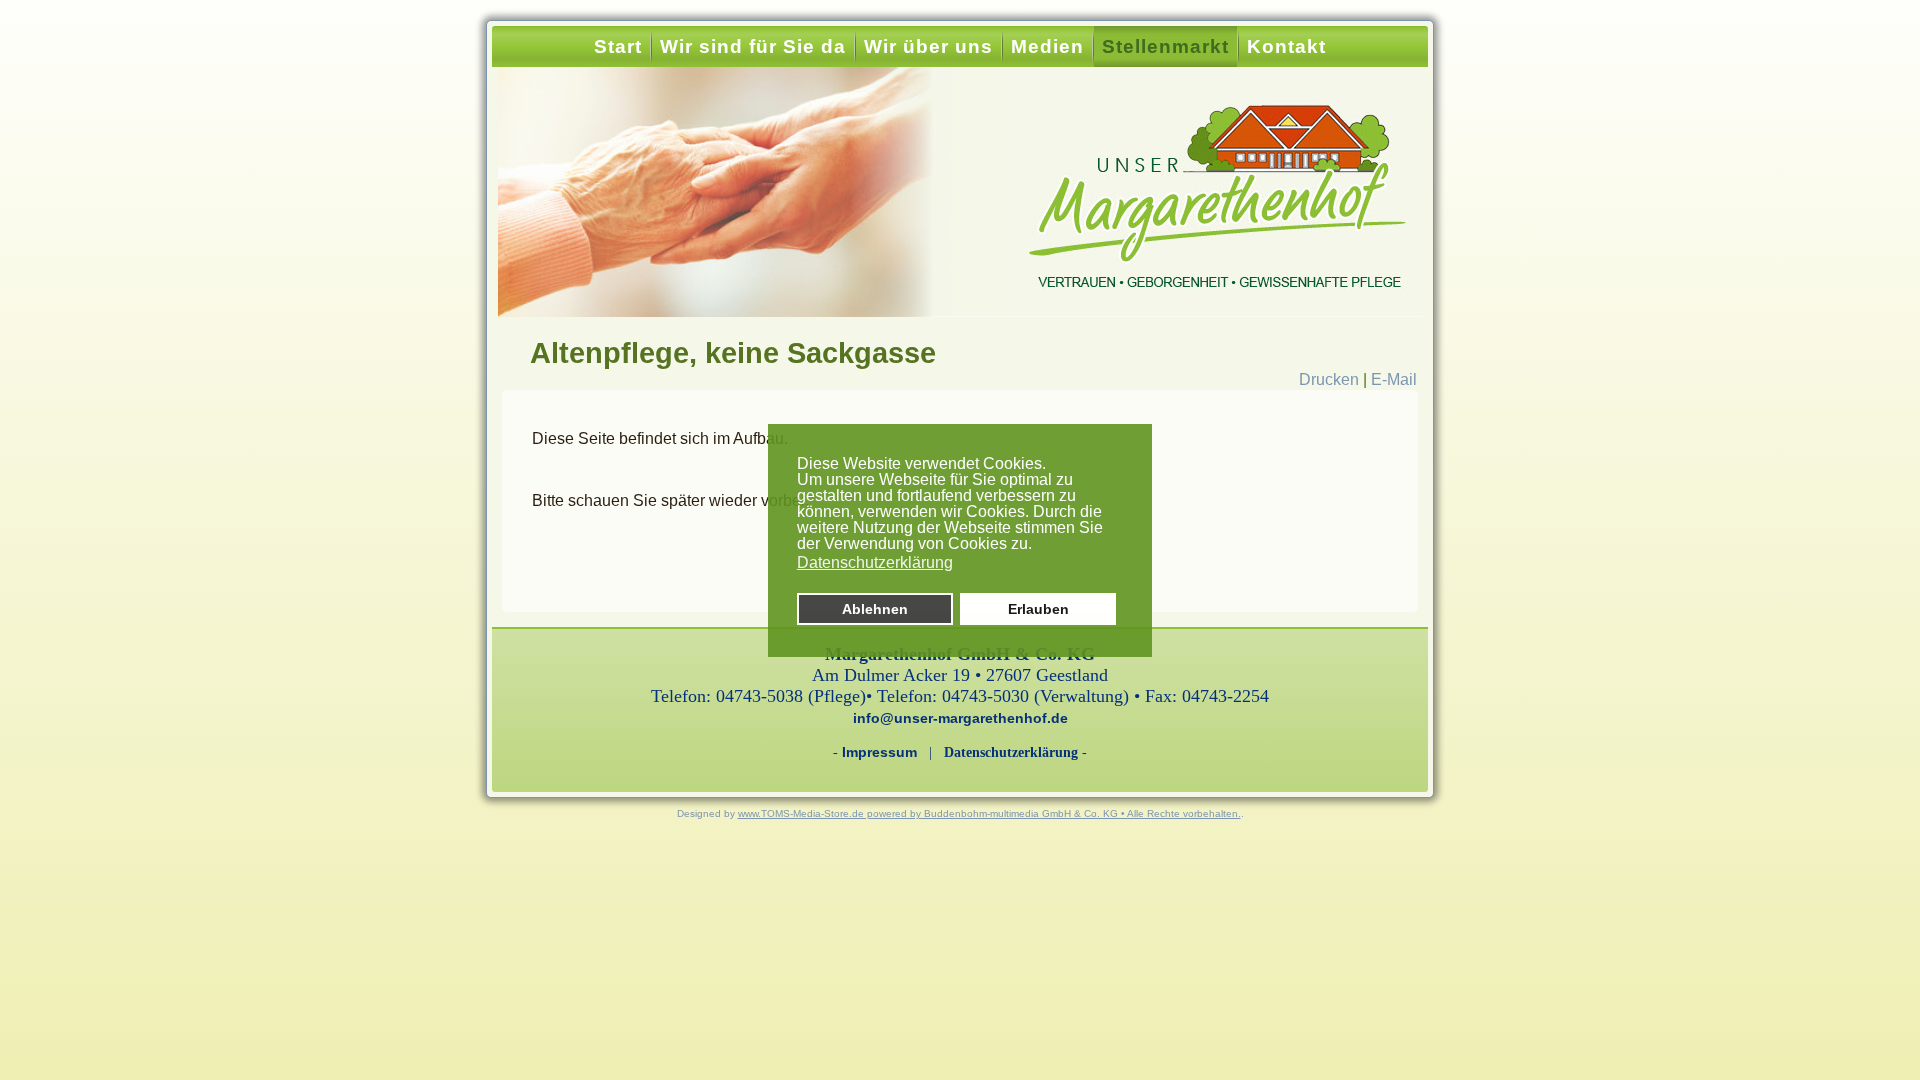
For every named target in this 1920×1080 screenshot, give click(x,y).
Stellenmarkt (1165, 46)
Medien (1047, 46)
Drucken (1331, 379)
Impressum (879, 752)
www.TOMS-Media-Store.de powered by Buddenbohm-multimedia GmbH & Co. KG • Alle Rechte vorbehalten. (989, 813)
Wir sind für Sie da (753, 46)
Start (618, 46)
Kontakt (1286, 46)
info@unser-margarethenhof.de (960, 718)
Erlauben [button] (1038, 609)
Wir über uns (928, 46)
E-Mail (1394, 379)
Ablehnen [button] (875, 609)
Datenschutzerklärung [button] (875, 562)
